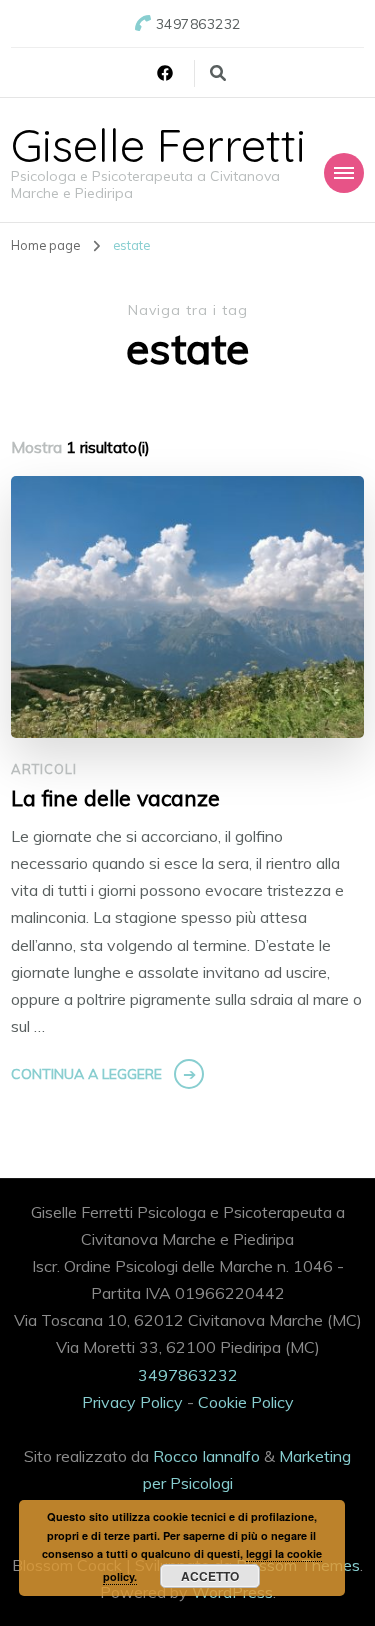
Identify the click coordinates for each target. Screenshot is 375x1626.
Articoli (44, 769)
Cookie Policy (246, 1402)
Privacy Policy (132, 1402)
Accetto (210, 1576)
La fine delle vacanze (115, 798)
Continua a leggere (86, 1074)
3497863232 (188, 1375)
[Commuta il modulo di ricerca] (218, 73)
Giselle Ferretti (158, 145)
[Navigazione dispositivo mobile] (344, 173)
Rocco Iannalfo (206, 1456)
